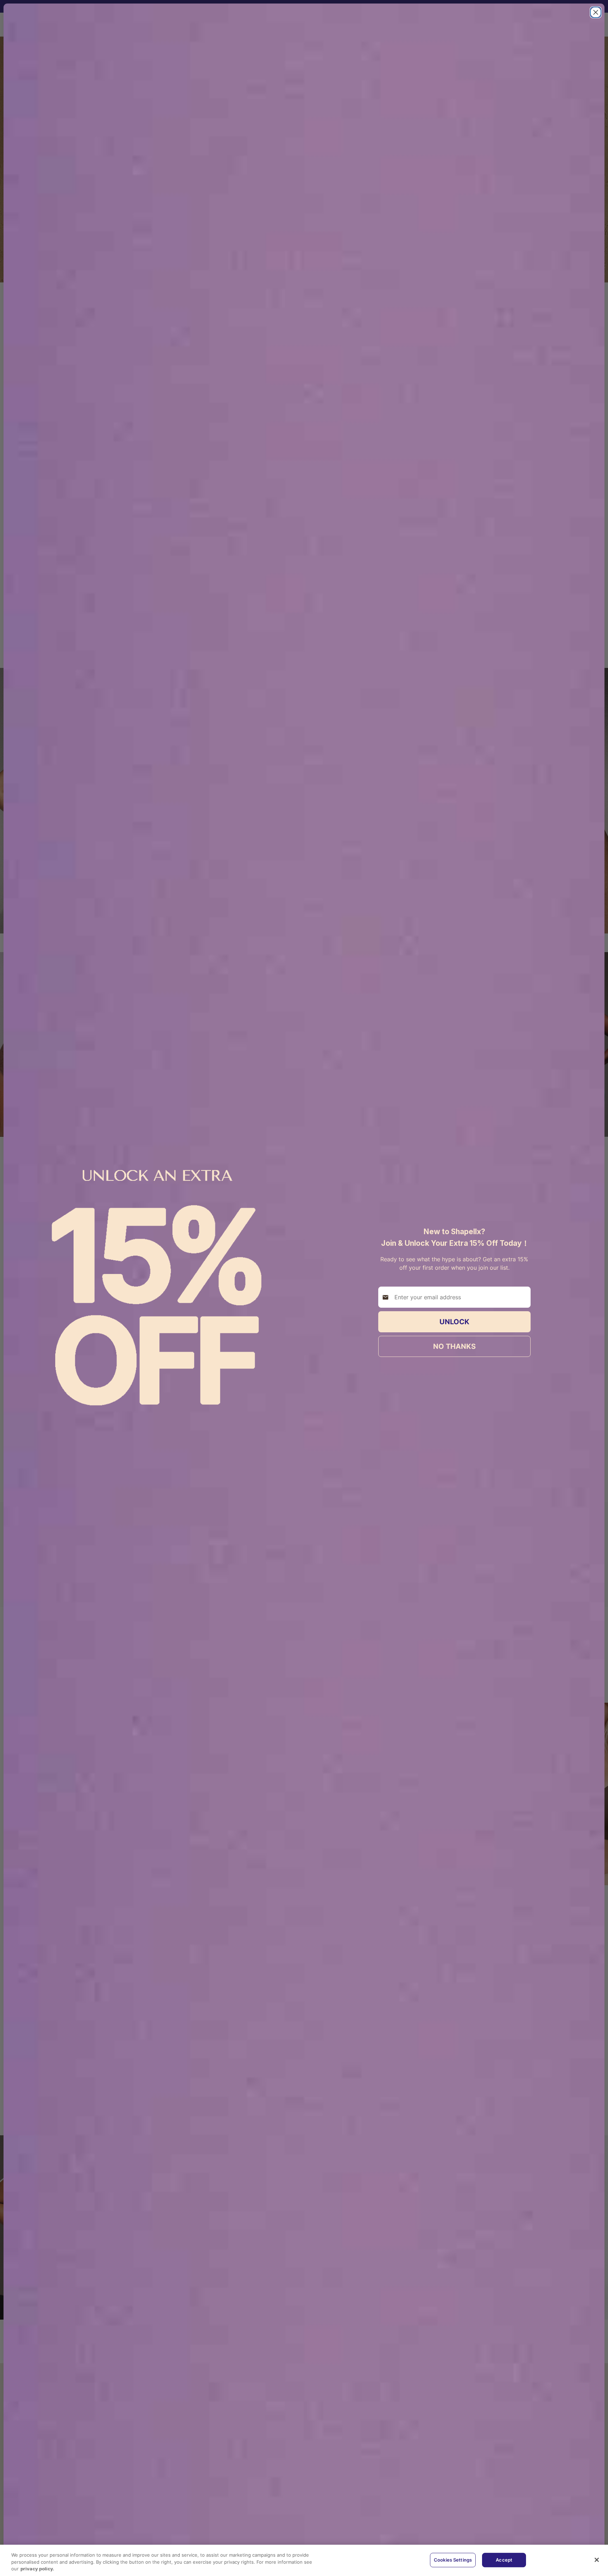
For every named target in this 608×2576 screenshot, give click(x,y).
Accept (504, 2560)
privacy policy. (37, 2569)
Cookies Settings (453, 2560)
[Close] (597, 2560)
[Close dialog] (596, 12)
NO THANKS (454, 1346)
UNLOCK (454, 1322)
